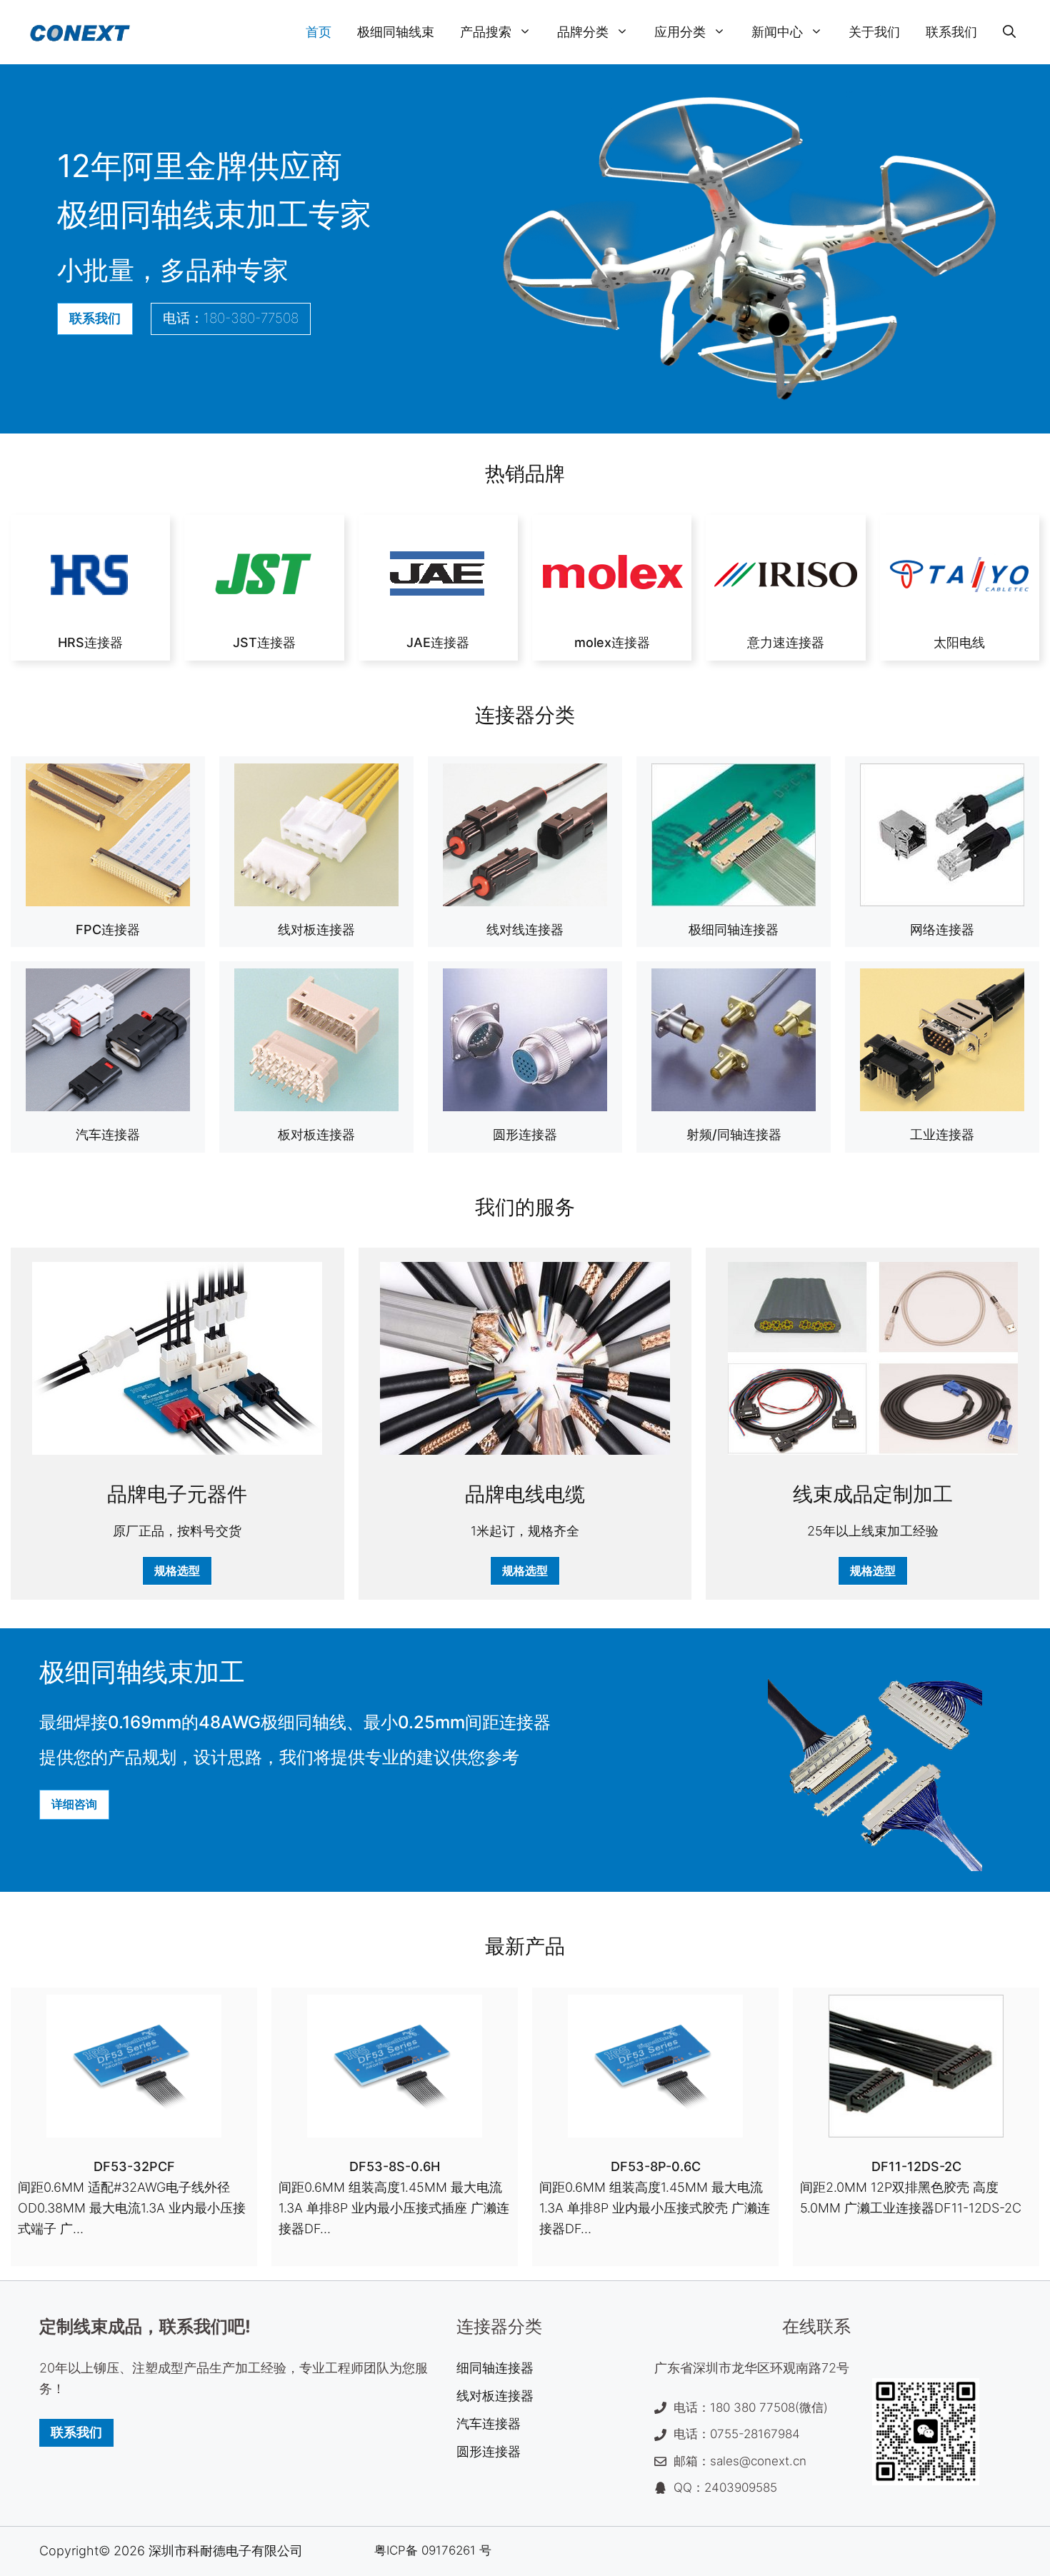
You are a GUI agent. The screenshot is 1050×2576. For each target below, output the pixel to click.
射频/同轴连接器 (734, 1134)
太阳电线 (959, 642)
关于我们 (874, 32)
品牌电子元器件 (177, 1494)
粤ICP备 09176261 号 (433, 2550)
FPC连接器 (108, 929)
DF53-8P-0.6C (656, 2166)
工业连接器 (942, 1134)
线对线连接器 (525, 929)
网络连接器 (942, 929)
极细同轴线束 (396, 32)
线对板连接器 (316, 929)
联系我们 (951, 32)
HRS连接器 (90, 642)
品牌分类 (583, 32)
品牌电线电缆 (525, 1494)
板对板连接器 (316, 1134)
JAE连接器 (438, 642)
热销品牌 (525, 473)
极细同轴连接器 (734, 929)
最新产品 (525, 1946)
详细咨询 (74, 1804)
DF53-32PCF (134, 2166)
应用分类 (680, 32)
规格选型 (177, 1570)
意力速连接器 (786, 642)
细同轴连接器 (495, 2368)
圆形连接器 (525, 1134)
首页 (319, 32)
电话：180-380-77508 (231, 318)
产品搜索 (486, 32)
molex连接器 (612, 642)
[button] (1009, 32)
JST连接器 (264, 642)
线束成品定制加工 (873, 1494)
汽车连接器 (108, 1134)
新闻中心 (777, 32)
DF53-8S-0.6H (395, 2166)
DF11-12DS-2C (916, 2166)
